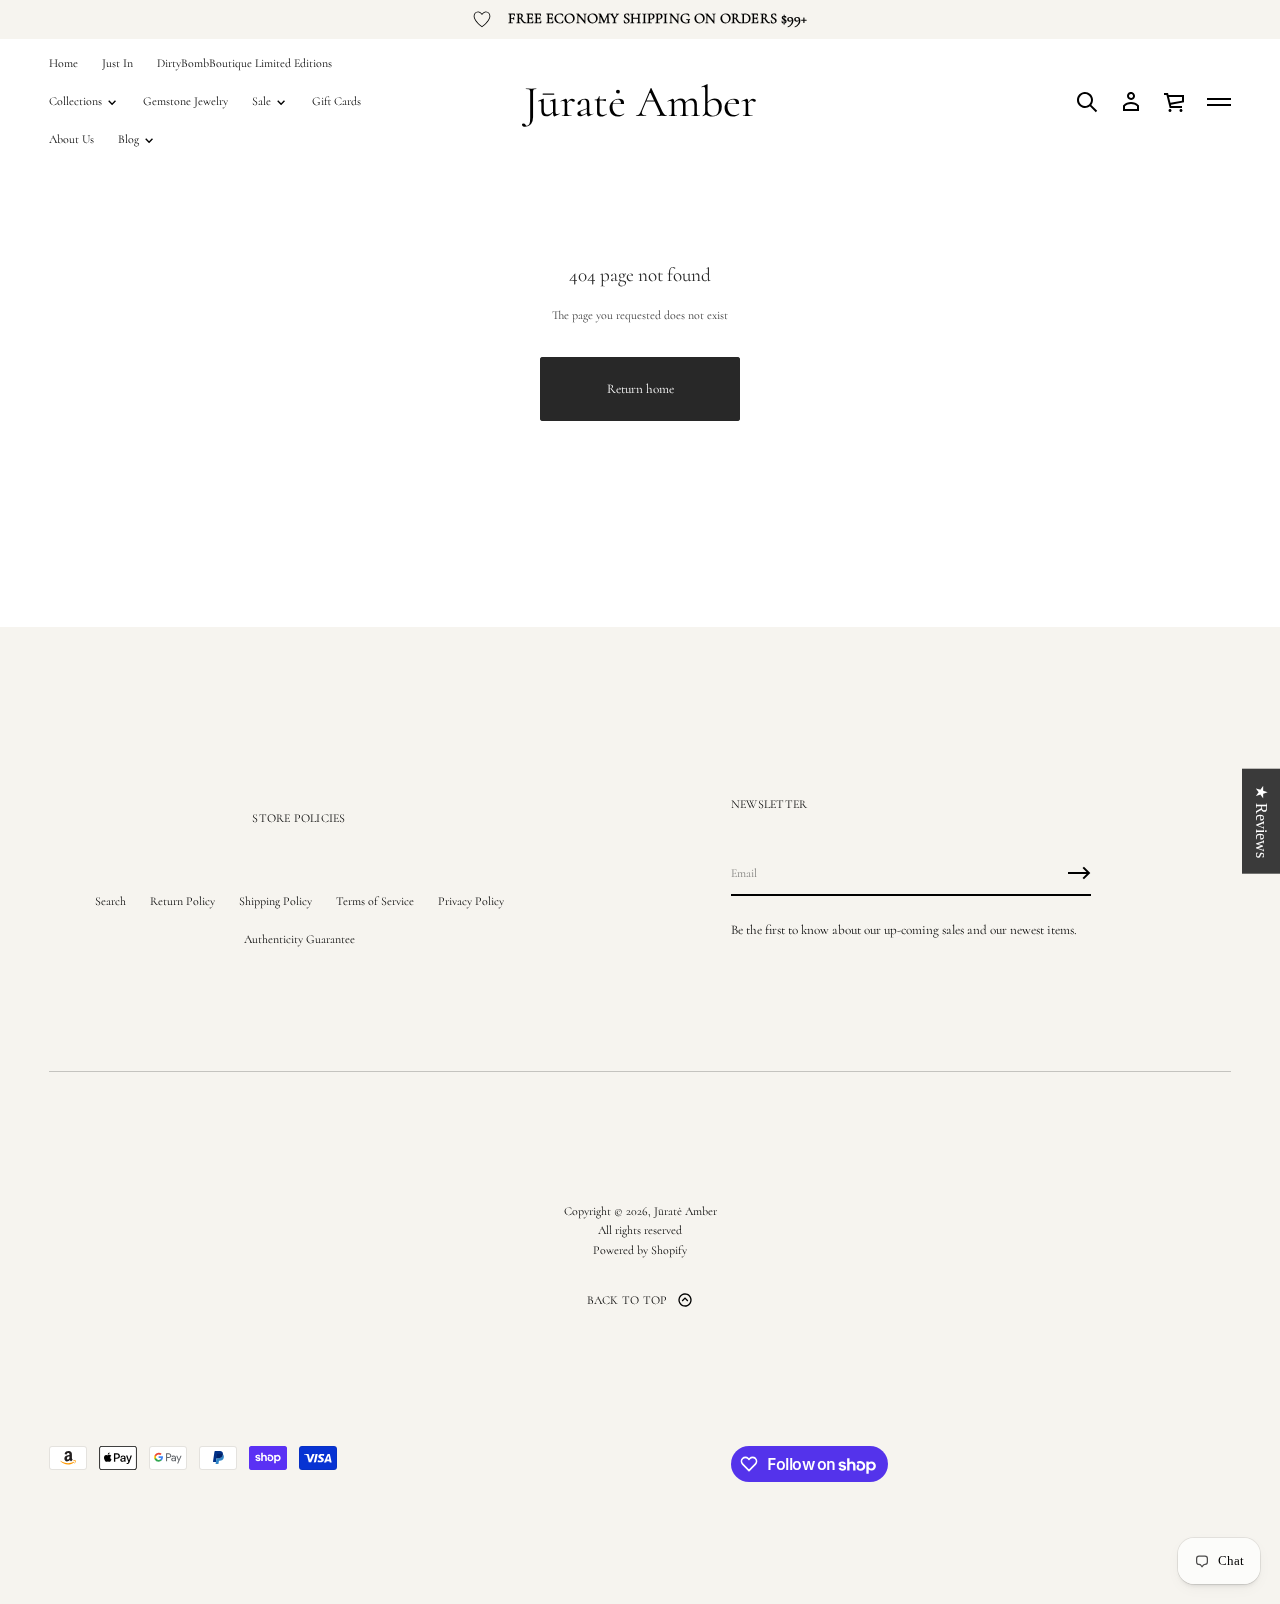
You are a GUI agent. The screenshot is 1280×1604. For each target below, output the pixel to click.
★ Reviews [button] (1261, 821)
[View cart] (1175, 102)
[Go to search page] (1087, 102)
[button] (1087, 102)
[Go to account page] (1131, 102)
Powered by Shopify (640, 1250)
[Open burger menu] (1219, 102)
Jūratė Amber (640, 102)
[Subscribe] (1079, 873)
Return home (640, 389)
